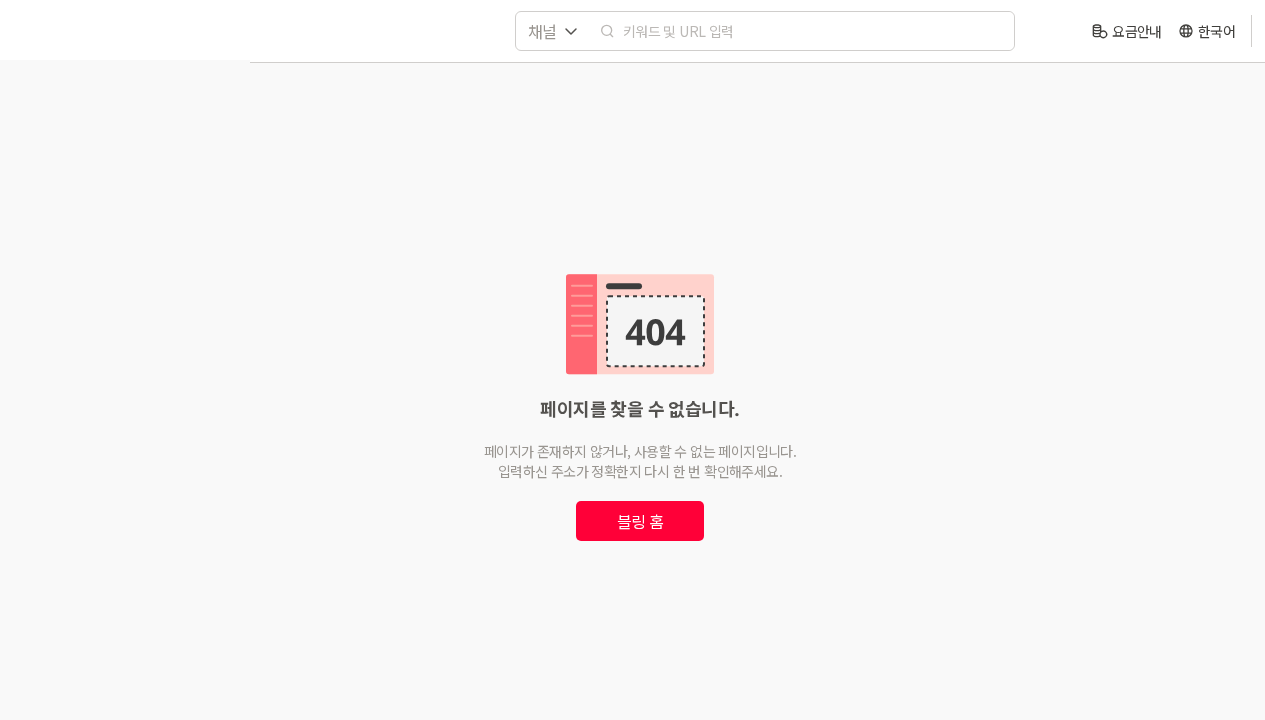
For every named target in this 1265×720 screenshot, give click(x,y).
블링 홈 (640, 521)
